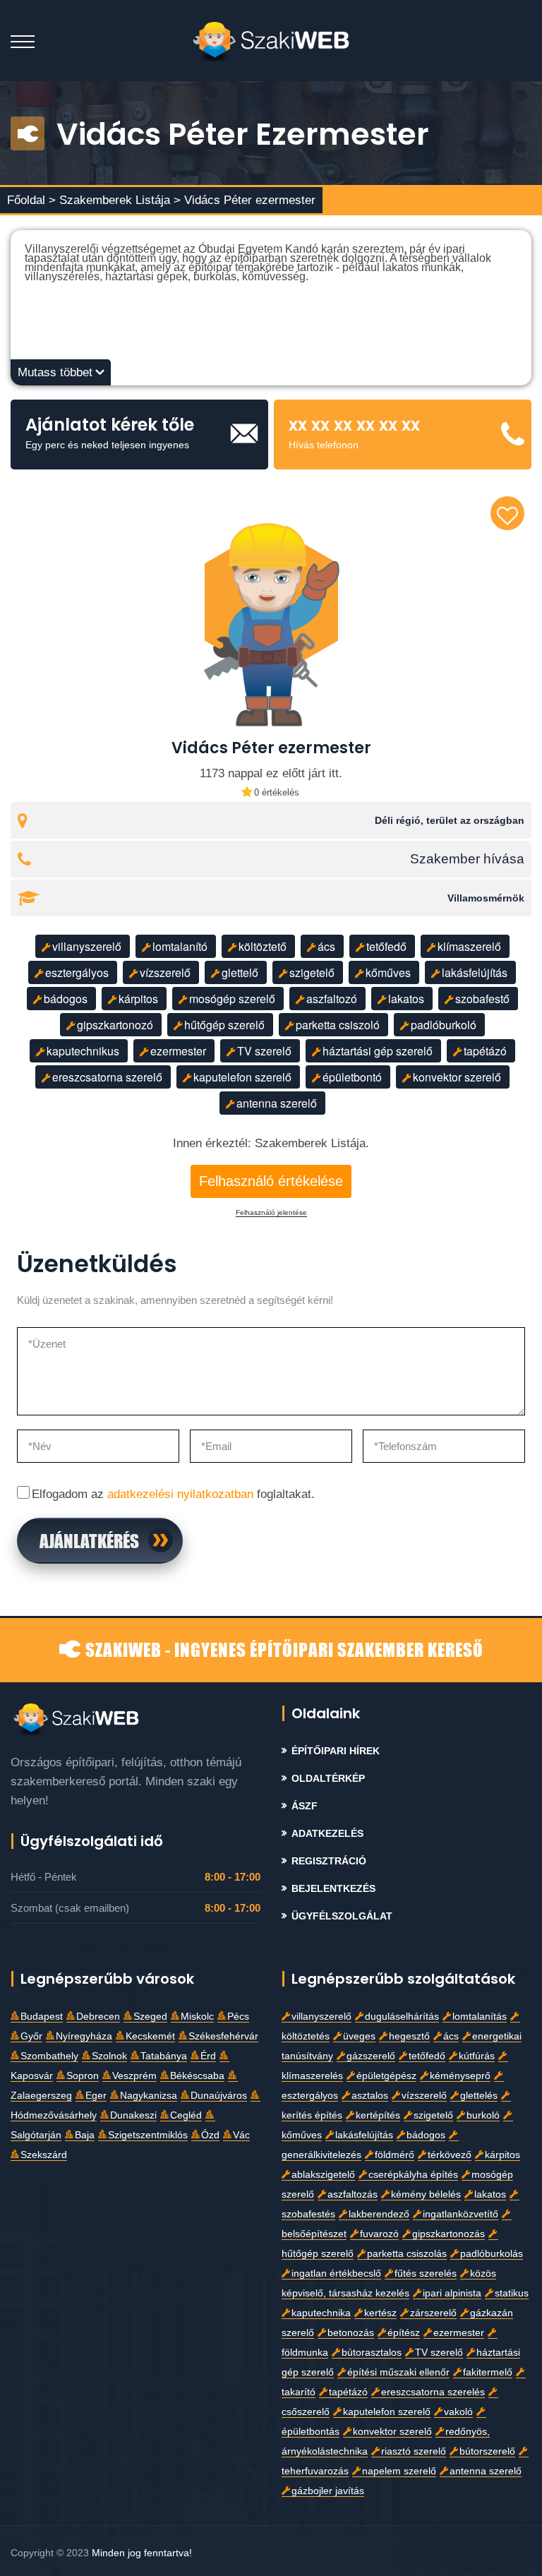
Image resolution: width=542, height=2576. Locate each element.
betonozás (351, 2333)
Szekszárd (44, 2155)
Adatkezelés (327, 1834)
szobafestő (482, 999)
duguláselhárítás (402, 2017)
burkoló (483, 2115)
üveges (359, 2036)
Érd (208, 2056)
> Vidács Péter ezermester (245, 200)
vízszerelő (165, 972)
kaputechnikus (83, 1051)
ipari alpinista (452, 2293)
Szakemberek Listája (116, 200)
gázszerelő (371, 2056)
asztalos (370, 2096)
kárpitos (138, 999)
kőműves (388, 972)
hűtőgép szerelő (224, 1025)
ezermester (178, 1051)
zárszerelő (433, 2313)
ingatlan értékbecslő (336, 2274)
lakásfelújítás (475, 972)
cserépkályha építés (413, 2175)
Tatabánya (164, 2056)
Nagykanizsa (149, 2096)
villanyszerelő (87, 946)
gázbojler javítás (328, 2491)
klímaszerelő (469, 946)
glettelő (240, 972)
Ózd (210, 2135)
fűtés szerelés (426, 2274)
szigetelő (312, 972)
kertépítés (378, 2115)
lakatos (406, 999)
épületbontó (352, 1077)
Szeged (150, 2017)
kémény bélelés (426, 2194)
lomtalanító (180, 946)
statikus (512, 2293)
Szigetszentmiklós (148, 2135)
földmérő (395, 2155)
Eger (96, 2096)
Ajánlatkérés (89, 1540)
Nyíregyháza (84, 2036)
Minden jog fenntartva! (142, 2553)
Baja (85, 2135)
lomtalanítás (480, 2017)
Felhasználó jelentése (271, 1213)
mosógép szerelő (232, 999)
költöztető (263, 946)
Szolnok (109, 2056)
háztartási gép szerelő (378, 1051)
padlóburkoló (444, 1025)
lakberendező (379, 2214)
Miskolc (197, 2017)
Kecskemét (150, 2036)
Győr (31, 2036)
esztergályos (77, 972)
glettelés (479, 2096)
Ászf (305, 1806)
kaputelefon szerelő (242, 1077)
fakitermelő (488, 2372)
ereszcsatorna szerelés (433, 2392)
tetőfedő (386, 946)
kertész (380, 2313)
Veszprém (134, 2076)
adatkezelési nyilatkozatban (180, 1494)
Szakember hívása (467, 859)
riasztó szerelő (414, 2451)
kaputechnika (321, 2313)
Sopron (83, 2076)
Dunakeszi (133, 2115)
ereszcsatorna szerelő (107, 1077)
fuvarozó (379, 2234)
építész (404, 2333)
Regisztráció (329, 1861)
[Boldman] (271, 41)
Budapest (42, 2017)
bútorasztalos (372, 2353)
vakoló (458, 2412)
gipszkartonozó (115, 1025)
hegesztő (409, 2036)
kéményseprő (460, 2076)
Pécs (238, 2017)
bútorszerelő (487, 2451)
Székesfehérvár (223, 2036)
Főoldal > (31, 200)
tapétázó (485, 1051)
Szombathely (49, 2056)
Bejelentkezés (333, 1889)
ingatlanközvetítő (460, 2214)
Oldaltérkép (328, 1779)
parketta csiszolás (407, 2254)
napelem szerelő (399, 2471)
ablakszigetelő (323, 2175)
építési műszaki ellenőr (398, 2372)
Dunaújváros (219, 2096)
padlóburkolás (492, 2254)
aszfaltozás (353, 2194)
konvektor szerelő (457, 1077)
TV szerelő (264, 1051)
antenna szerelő (277, 1103)
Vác (241, 2135)
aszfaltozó (332, 999)
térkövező (450, 2155)
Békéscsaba (197, 2076)
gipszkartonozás (448, 2234)
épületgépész (386, 2076)
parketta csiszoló (338, 1025)
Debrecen (98, 2017)
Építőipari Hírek (336, 1751)
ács (326, 946)
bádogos (66, 999)
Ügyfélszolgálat (342, 1916)
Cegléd (186, 2115)
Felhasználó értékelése (271, 1181)
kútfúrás (477, 2056)
